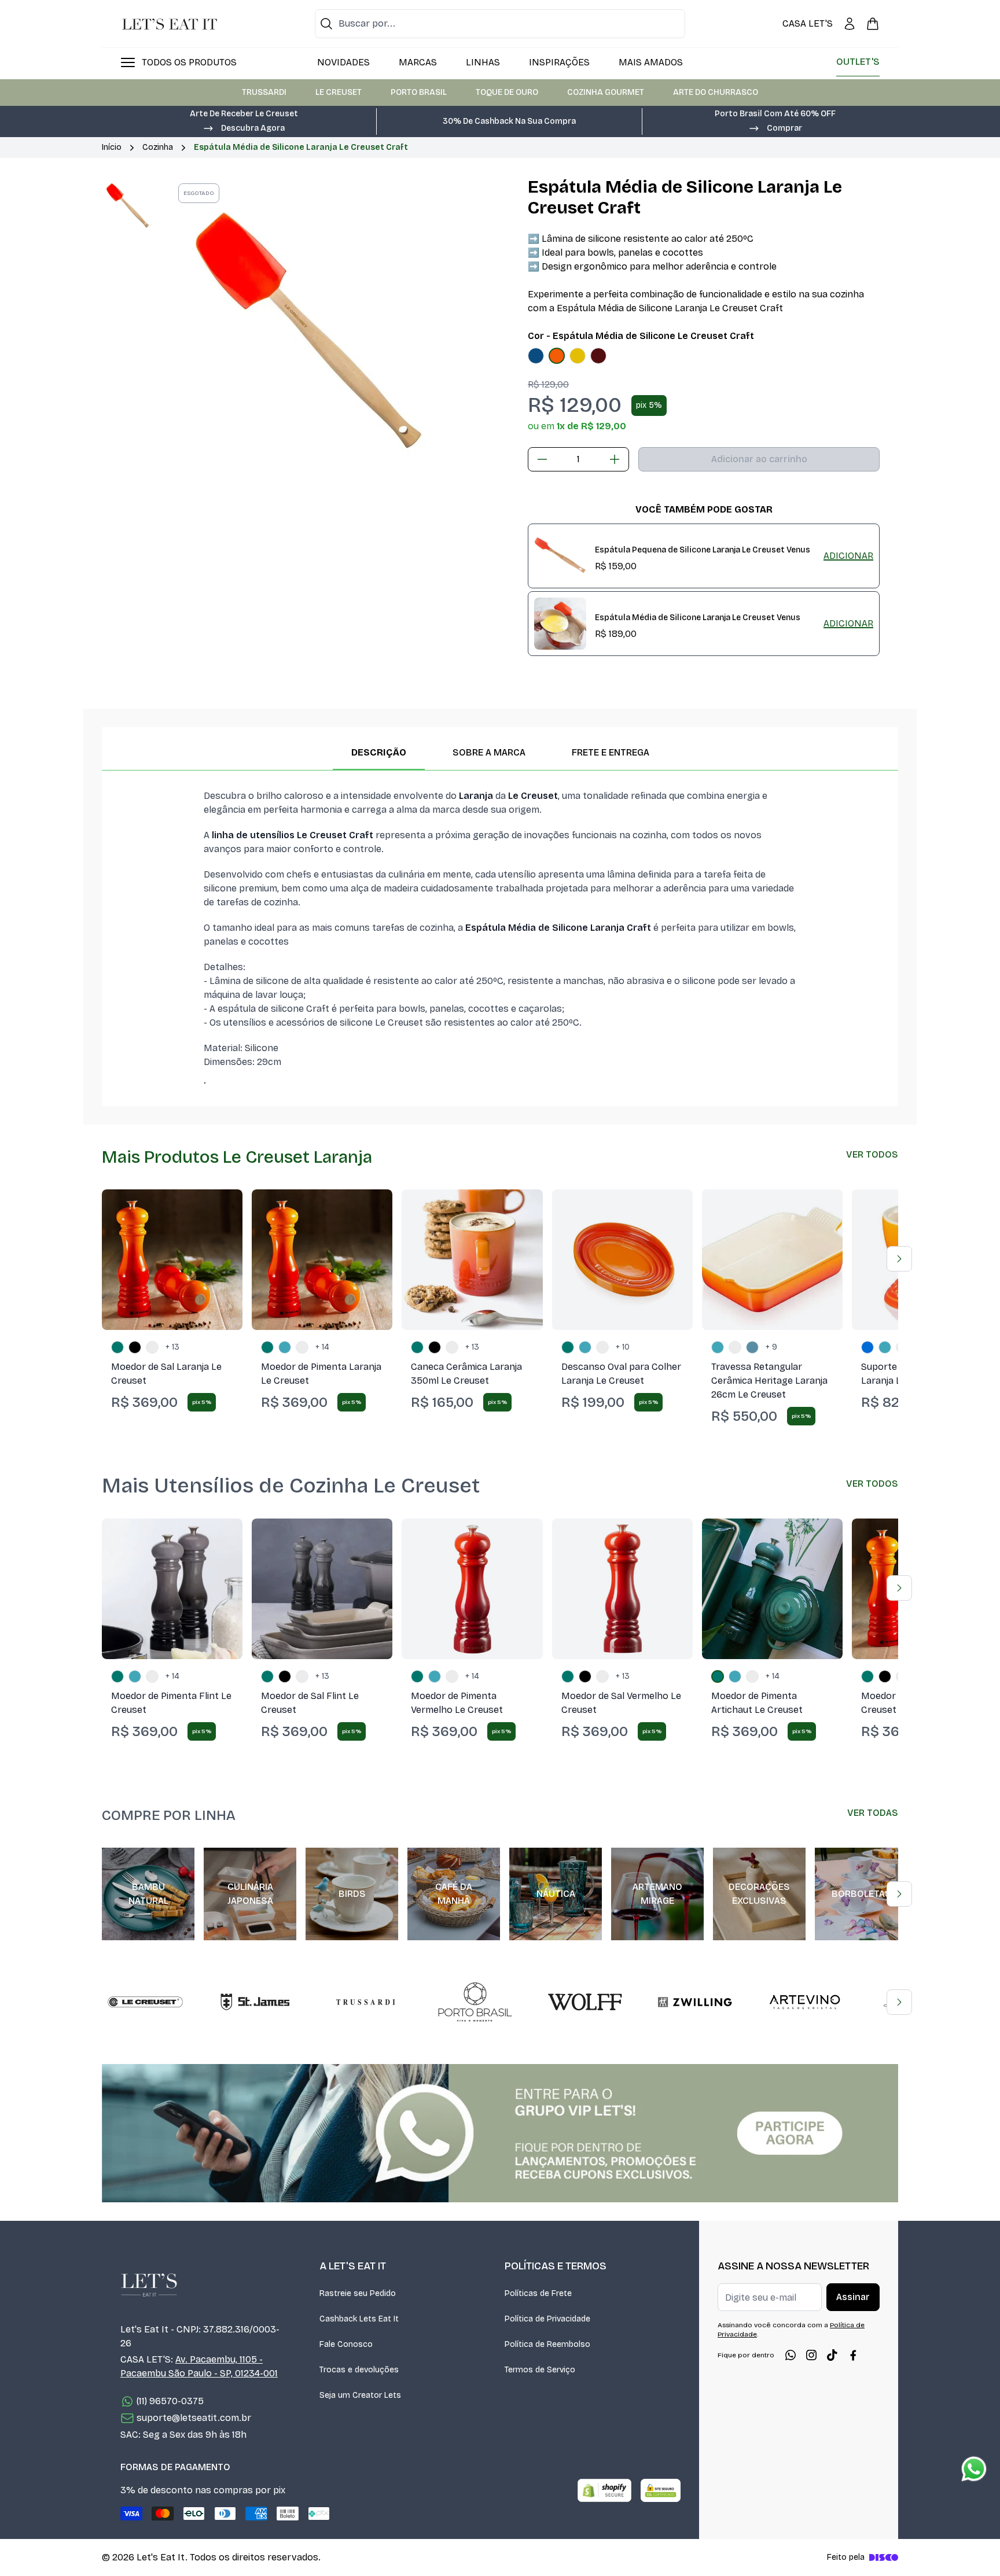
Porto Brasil (419, 92)
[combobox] (500, 24)
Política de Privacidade (547, 2319)
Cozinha (158, 147)
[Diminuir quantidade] (542, 459)
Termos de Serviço (540, 2370)
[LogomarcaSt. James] (255, 2002)
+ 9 (771, 1347)
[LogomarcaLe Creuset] (145, 2002)
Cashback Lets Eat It (359, 2319)
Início (112, 147)
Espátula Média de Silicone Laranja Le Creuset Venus (698, 618)
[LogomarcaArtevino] (805, 2002)
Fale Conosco (346, 2344)
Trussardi (264, 92)
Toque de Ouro (507, 92)
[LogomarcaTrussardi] (365, 2002)
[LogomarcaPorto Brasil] (475, 2002)
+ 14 (322, 1347)
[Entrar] (850, 24)
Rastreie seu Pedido (358, 2293)
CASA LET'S (808, 23)
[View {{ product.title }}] (560, 556)
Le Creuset (339, 92)
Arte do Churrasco (716, 92)
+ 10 (623, 1347)
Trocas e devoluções (359, 2370)
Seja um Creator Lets (360, 2395)
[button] (244, 127)
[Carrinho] (873, 24)
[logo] (170, 24)
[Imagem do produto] (536, 356)
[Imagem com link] (500, 2133)
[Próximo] (899, 1259)
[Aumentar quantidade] (615, 459)
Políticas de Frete (538, 2293)
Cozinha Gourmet (606, 92)
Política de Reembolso (547, 2344)
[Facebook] (853, 2355)
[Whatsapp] (791, 2355)
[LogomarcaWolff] (585, 2002)
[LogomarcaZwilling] (695, 2002)
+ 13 (172, 1347)
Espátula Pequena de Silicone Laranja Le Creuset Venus (703, 550)
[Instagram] (811, 2355)
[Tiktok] (832, 2355)
